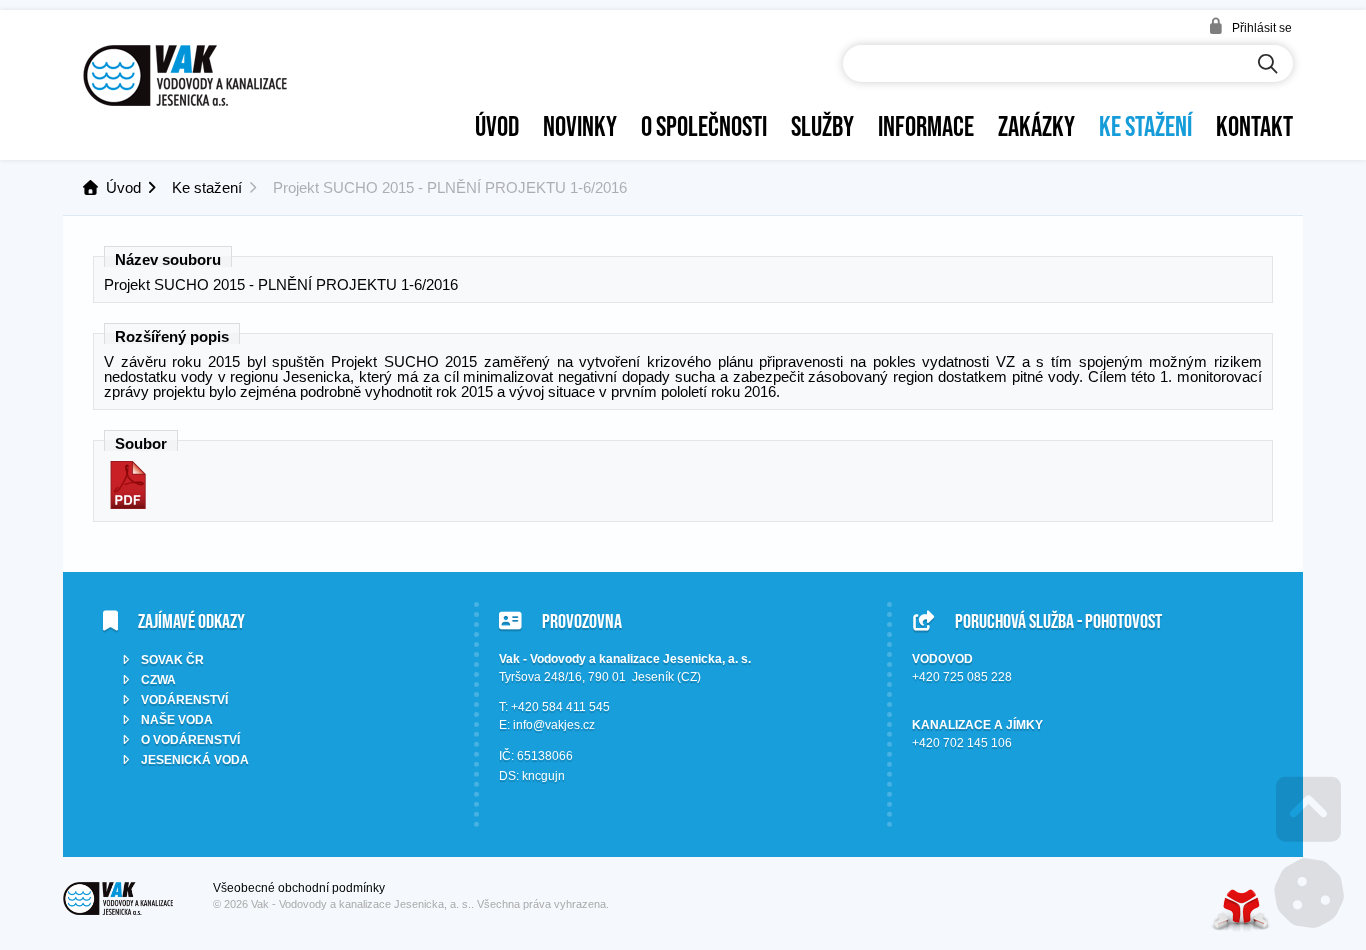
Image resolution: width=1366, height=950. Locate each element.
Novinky (580, 126)
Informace (926, 126)
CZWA (158, 680)
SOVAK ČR (172, 660)
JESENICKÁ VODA (195, 760)
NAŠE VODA (177, 720)
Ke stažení (1145, 126)
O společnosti (704, 126)
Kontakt (1254, 126)
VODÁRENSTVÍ (184, 700)
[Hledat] (1268, 64)
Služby (822, 126)
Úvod (185, 75)
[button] (1250, 26)
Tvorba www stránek (1241, 909)
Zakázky (1036, 126)
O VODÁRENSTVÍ (190, 740)
